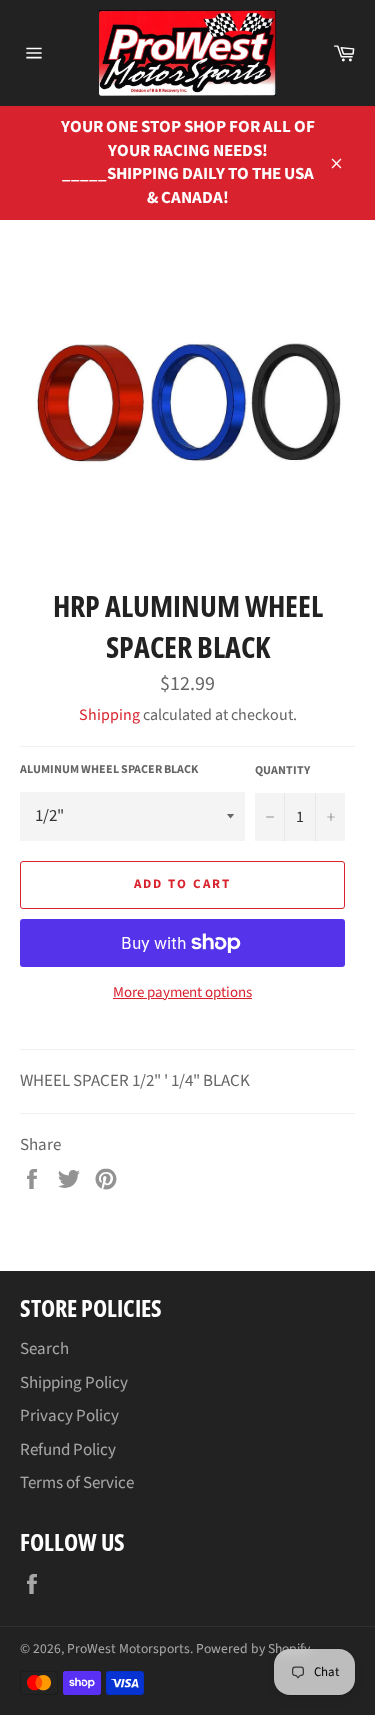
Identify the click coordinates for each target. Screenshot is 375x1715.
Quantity (282, 771)
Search (44, 1349)
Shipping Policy (74, 1383)
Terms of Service (77, 1483)
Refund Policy (68, 1450)
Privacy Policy (69, 1416)
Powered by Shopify (253, 1648)
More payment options (182, 993)
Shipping (109, 715)
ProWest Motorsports (128, 1648)
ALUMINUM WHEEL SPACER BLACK (109, 770)
